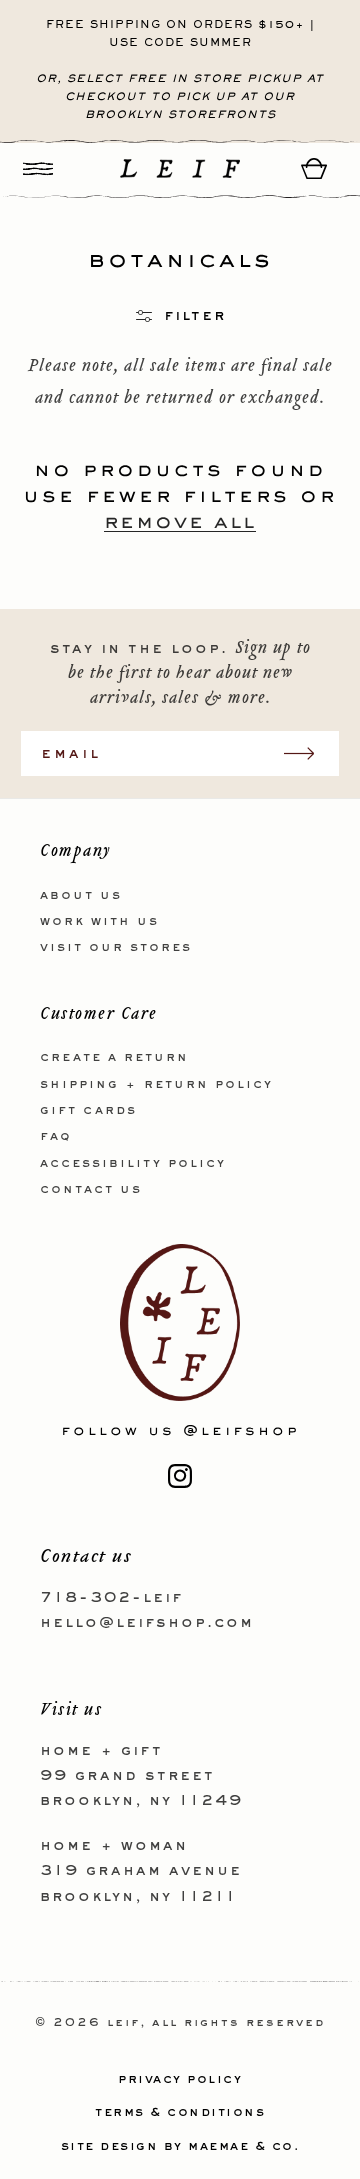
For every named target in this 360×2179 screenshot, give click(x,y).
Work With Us (99, 922)
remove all (180, 520)
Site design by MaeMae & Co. (180, 2147)
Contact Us (91, 1190)
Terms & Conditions (180, 2113)
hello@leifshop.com (147, 1623)
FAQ (56, 1137)
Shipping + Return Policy (156, 1085)
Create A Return (114, 1058)
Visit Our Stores (116, 948)
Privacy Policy (180, 2080)
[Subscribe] (309, 753)
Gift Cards (88, 1111)
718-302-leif (111, 1598)
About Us (81, 896)
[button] (38, 168)
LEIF (123, 2023)
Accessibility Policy (133, 1164)
